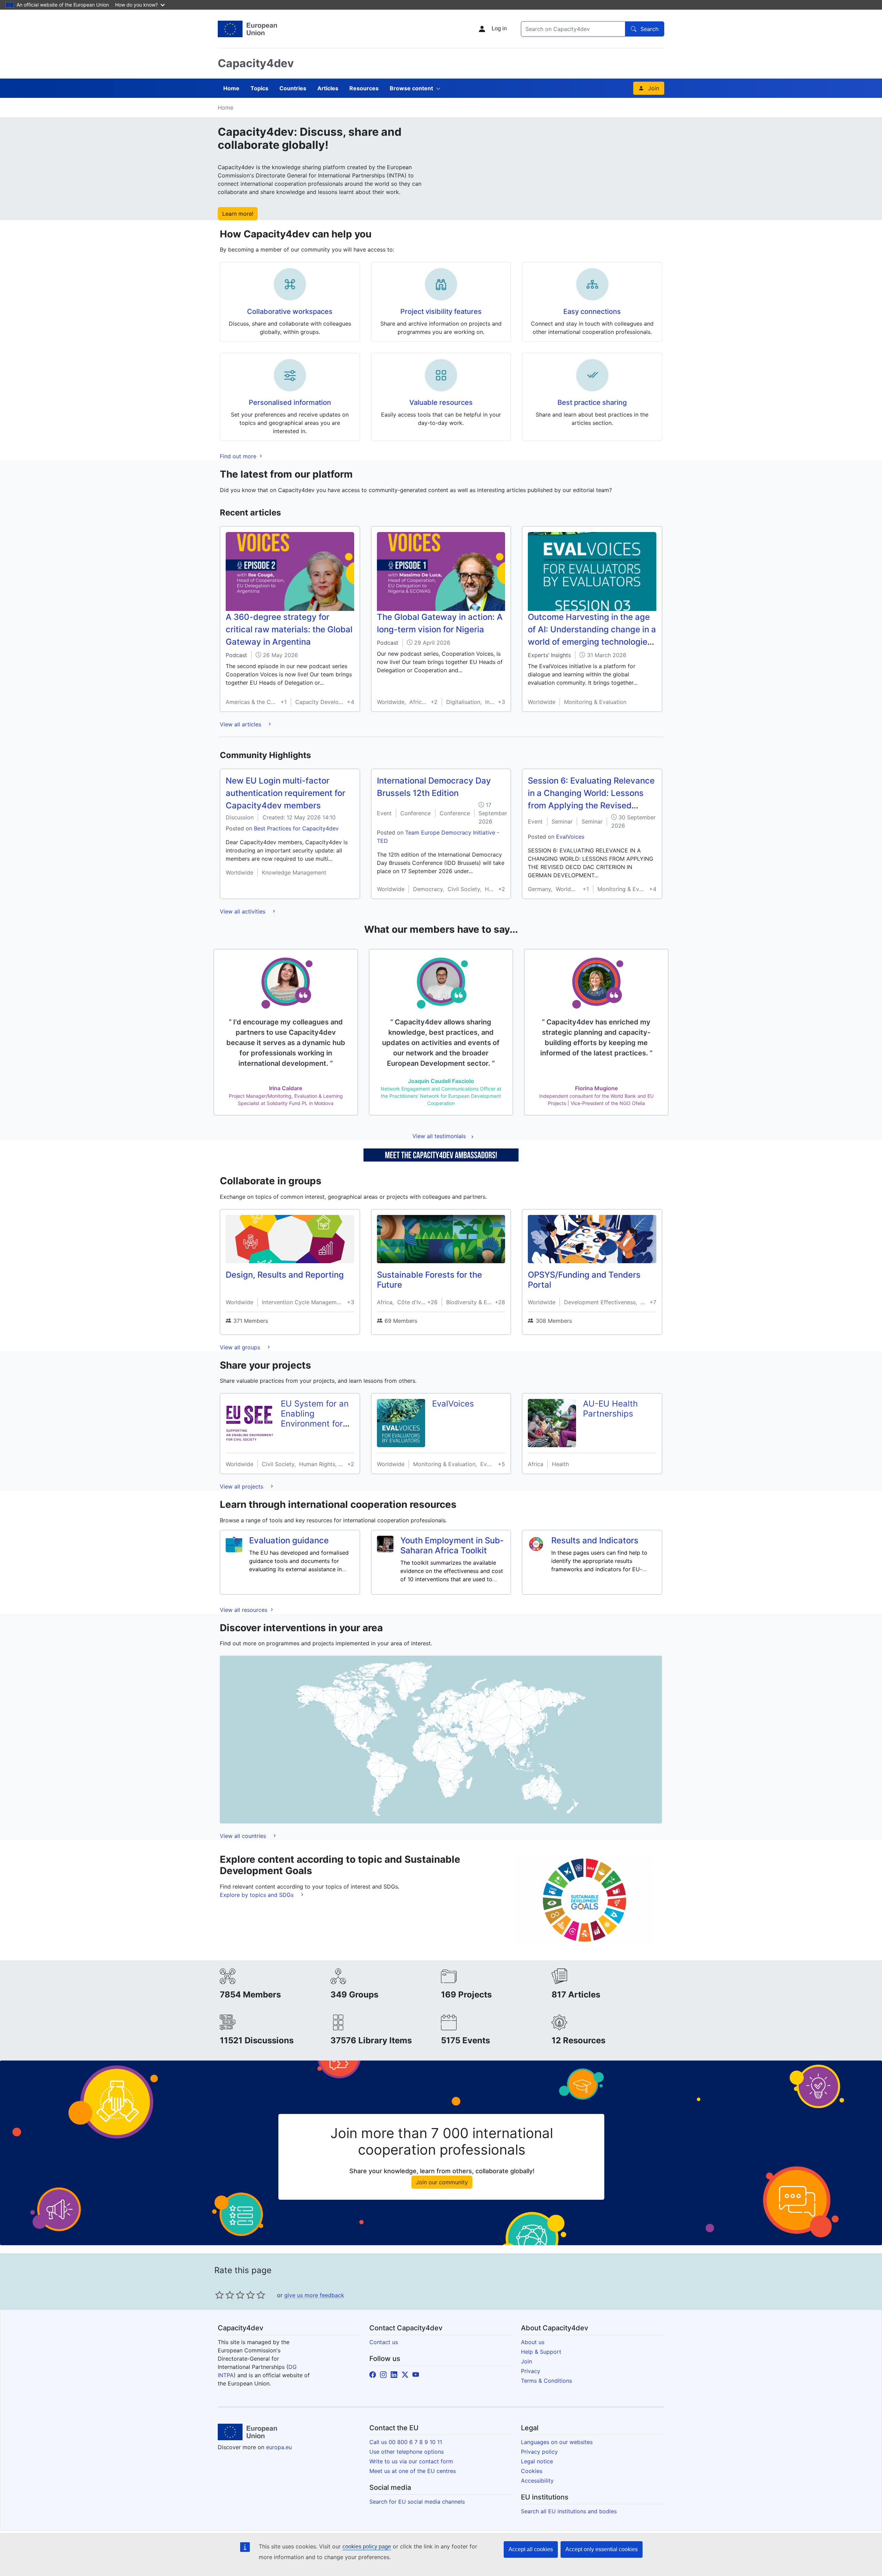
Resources (364, 88)
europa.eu (279, 2447)
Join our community (442, 2182)
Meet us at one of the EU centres (413, 2471)
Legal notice (537, 2461)
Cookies (532, 2471)
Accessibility (537, 2481)
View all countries (244, 1836)
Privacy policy (539, 2452)
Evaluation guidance (289, 1540)
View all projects (242, 1486)
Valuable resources (441, 402)
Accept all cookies (531, 2549)
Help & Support (541, 2352)
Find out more (239, 456)
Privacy (531, 2371)
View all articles (241, 724)
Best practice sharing (592, 402)
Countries (293, 88)
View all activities (243, 911)
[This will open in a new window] (247, 29)
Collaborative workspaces (290, 311)
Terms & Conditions (546, 2381)
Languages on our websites (557, 2442)
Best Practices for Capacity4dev (296, 828)
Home (231, 88)
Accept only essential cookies (602, 2549)
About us (533, 2342)
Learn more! (238, 214)
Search (649, 29)
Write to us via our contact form (411, 2461)
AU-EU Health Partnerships (610, 1409)
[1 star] (219, 2295)
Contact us (384, 2342)
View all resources (244, 1610)
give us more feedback (314, 2295)
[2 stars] (225, 2295)
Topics (259, 88)
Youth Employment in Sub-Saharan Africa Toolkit (452, 1545)
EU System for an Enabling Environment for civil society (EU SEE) (315, 1423)
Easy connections (592, 311)
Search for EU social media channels (417, 2502)
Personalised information (290, 402)
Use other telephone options (407, 2452)
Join (654, 88)
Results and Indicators (595, 1540)
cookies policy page (367, 2547)
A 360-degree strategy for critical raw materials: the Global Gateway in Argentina (289, 629)
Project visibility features (441, 311)
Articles (328, 88)
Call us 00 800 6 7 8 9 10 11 (406, 2442)
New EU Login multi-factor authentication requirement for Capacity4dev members (285, 793)
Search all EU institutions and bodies (569, 2511)
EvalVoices (570, 837)
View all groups (241, 1347)
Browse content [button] (411, 88)
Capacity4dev (256, 63)
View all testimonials (439, 1136)
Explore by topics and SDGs (258, 1895)
